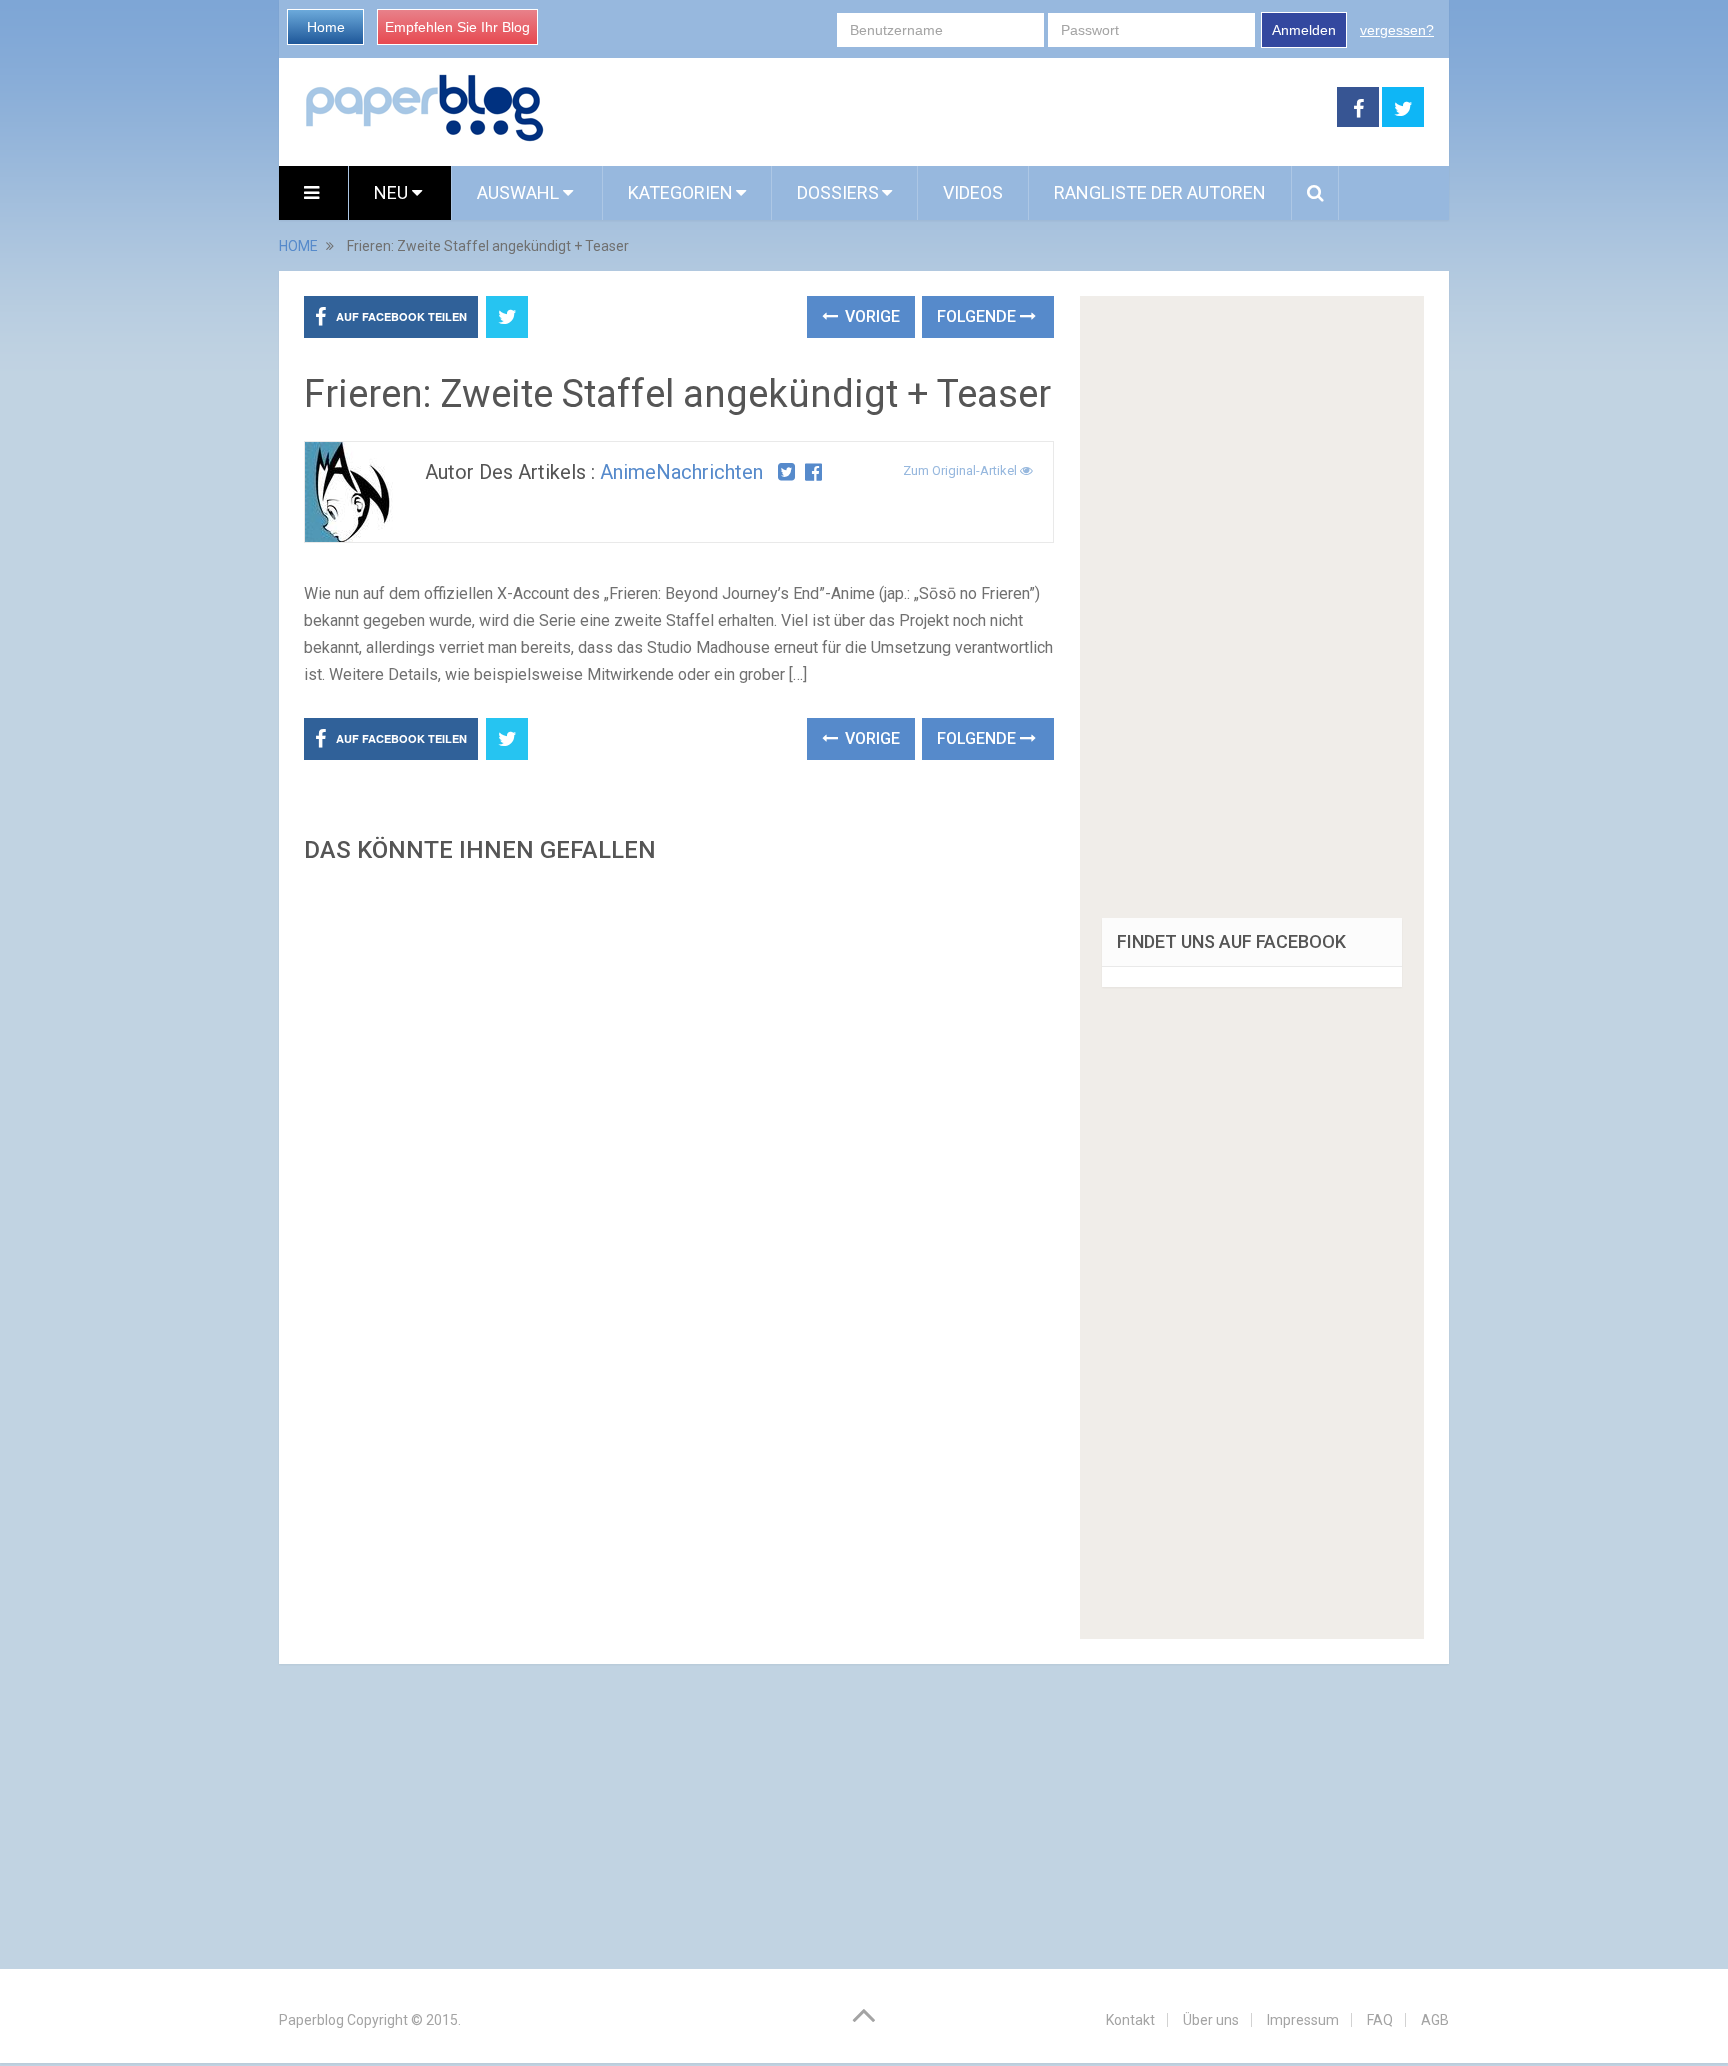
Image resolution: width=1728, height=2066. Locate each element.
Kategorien (680, 192)
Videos (973, 192)
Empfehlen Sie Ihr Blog (457, 27)
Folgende (978, 316)
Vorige (870, 316)
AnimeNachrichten (681, 472)
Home (326, 27)
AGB (1435, 2020)
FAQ (1380, 2020)
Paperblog (311, 2020)
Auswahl (520, 192)
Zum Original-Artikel (961, 470)
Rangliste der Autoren (1160, 192)
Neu (393, 192)
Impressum (1303, 2020)
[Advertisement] (679, 1112)
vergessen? (1397, 30)
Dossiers (838, 192)
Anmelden (1304, 30)
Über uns (1211, 2020)
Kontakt (1130, 2020)
